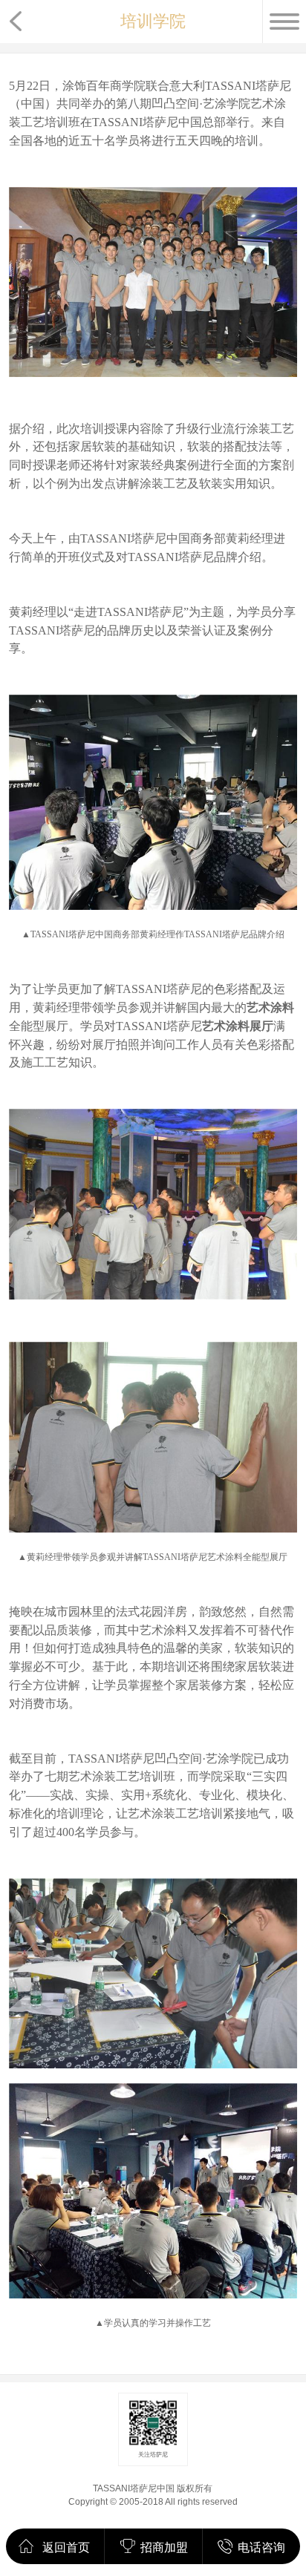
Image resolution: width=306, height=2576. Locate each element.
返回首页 (66, 2547)
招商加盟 (164, 2547)
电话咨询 (261, 2547)
